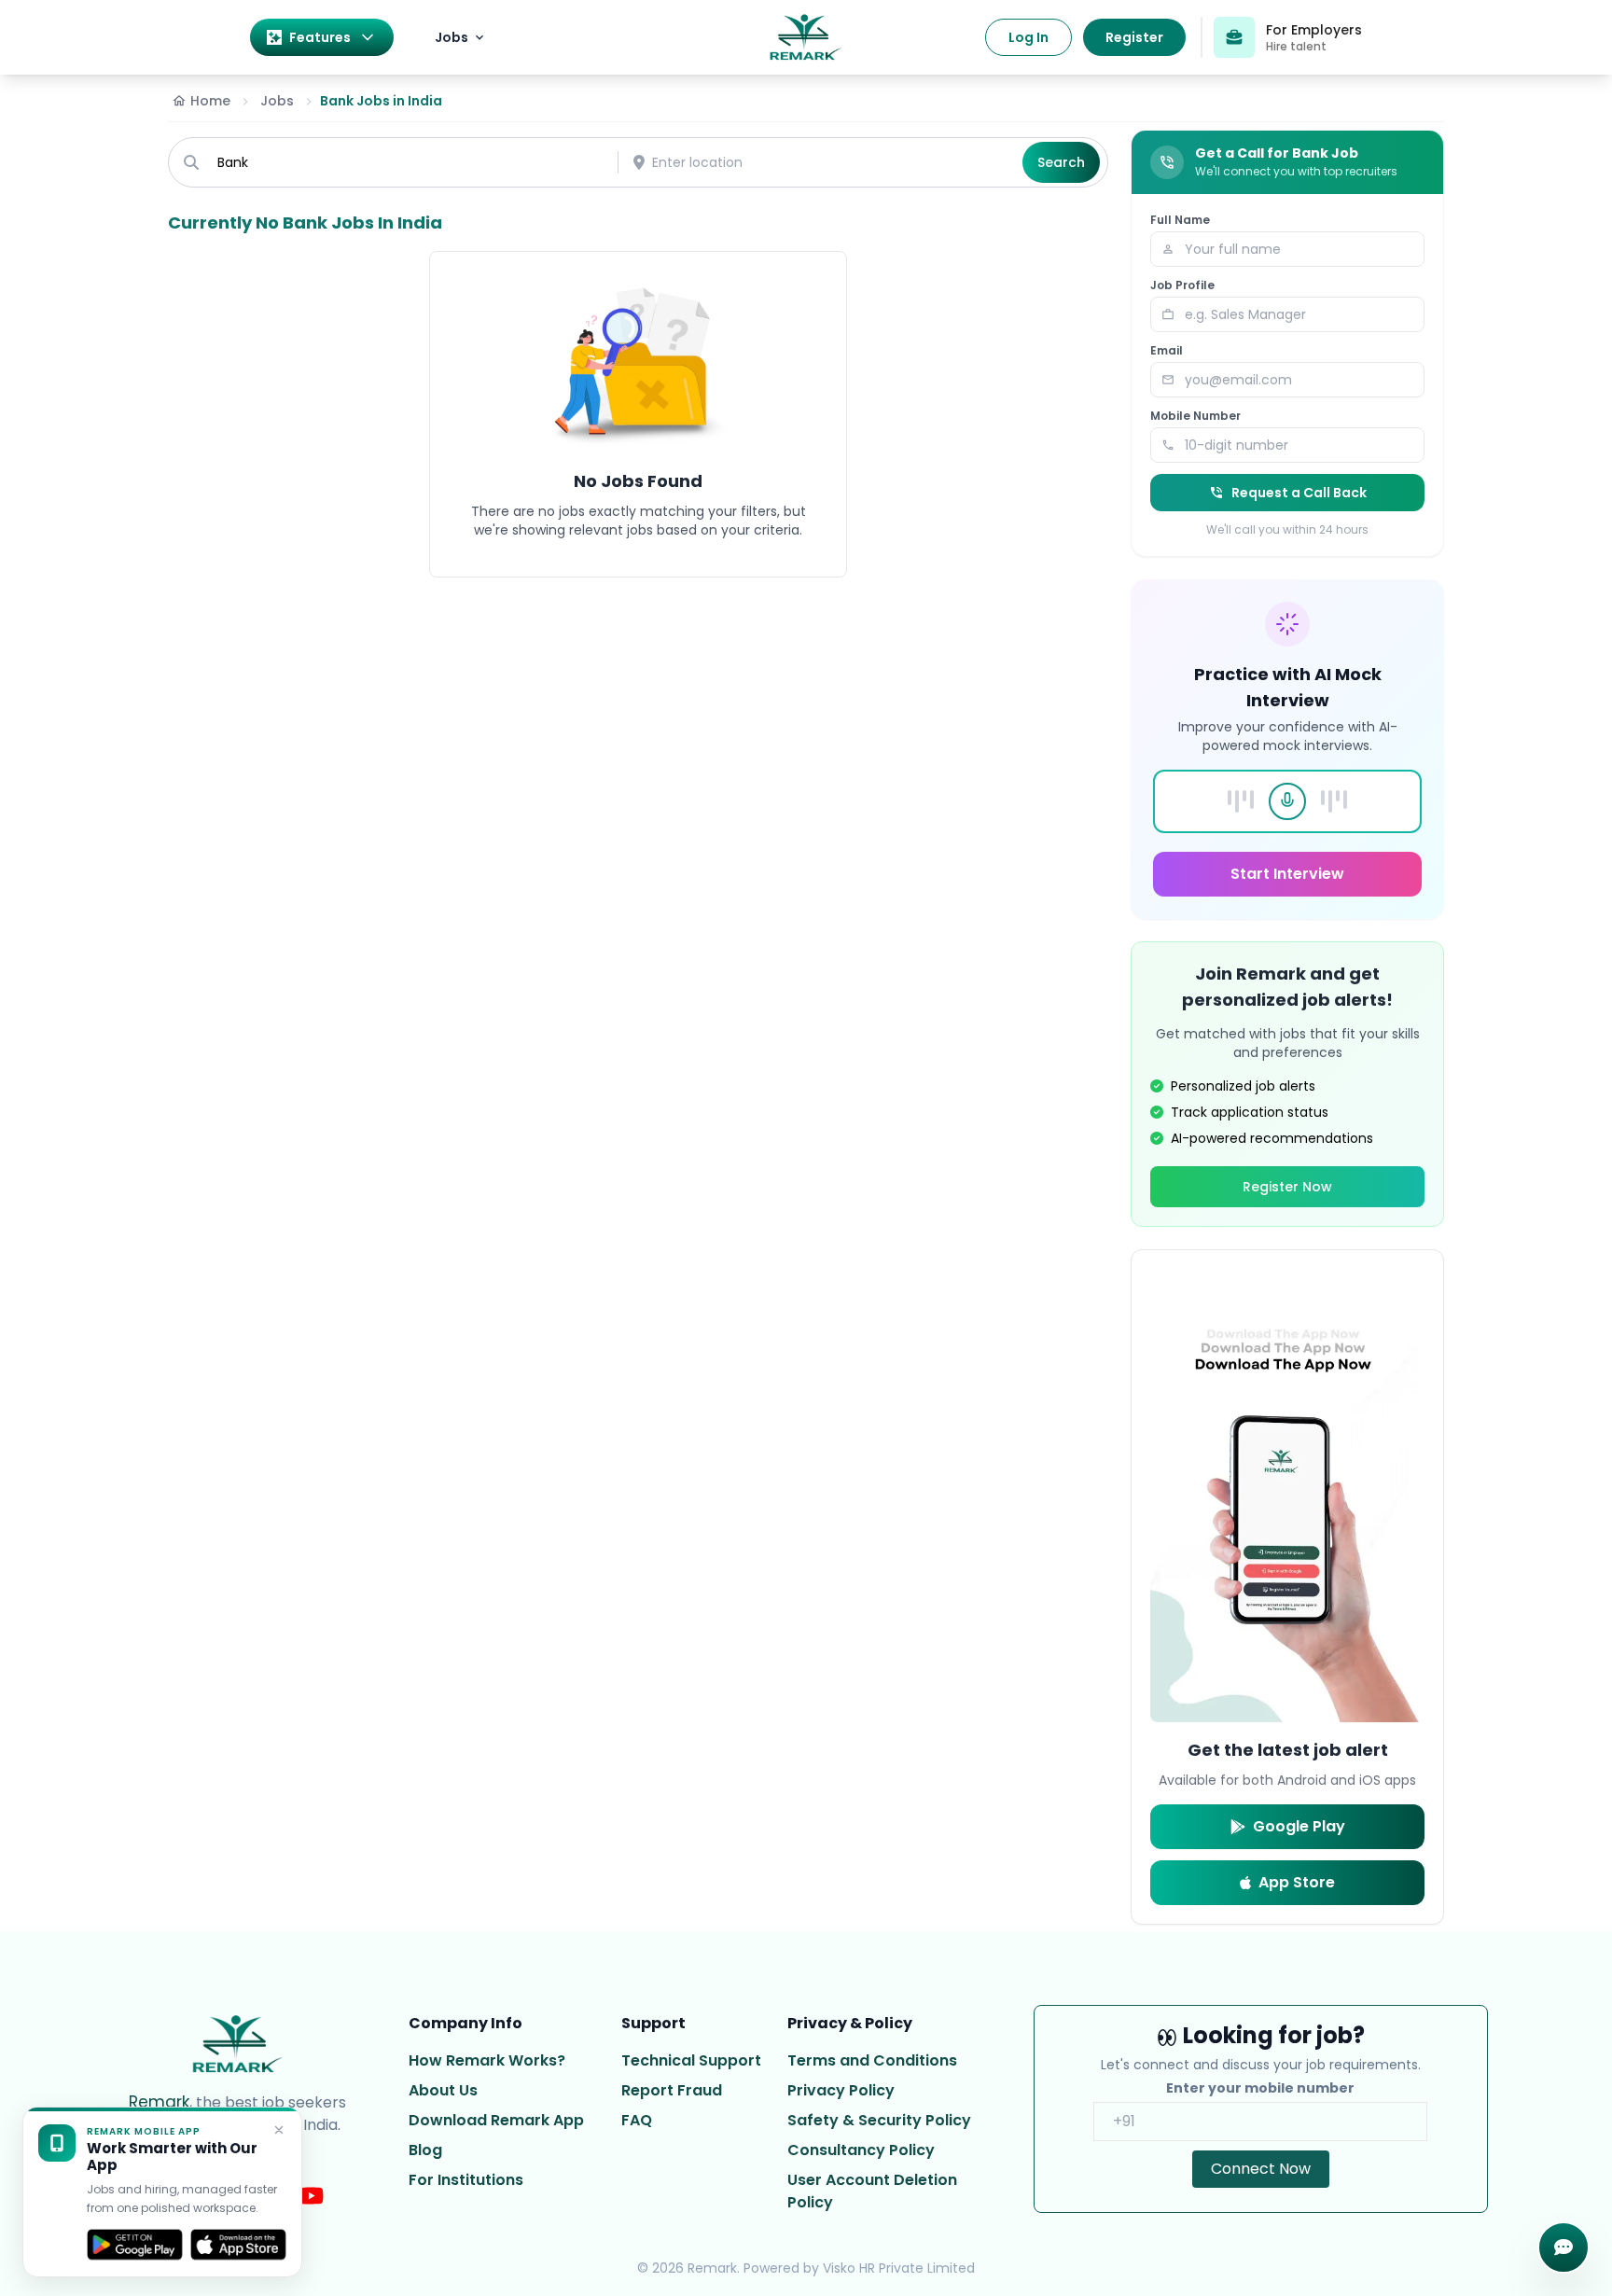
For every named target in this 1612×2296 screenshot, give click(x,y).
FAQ (637, 2120)
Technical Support (691, 2060)
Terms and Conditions (872, 2060)
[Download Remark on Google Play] (135, 2245)
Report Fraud (672, 2090)
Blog (425, 2150)
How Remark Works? (487, 2060)
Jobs (452, 37)
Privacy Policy (841, 2090)
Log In (1028, 37)
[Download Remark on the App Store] (238, 2245)
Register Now (1287, 1187)
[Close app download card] (279, 2130)
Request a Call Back (1299, 493)
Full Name (1180, 220)
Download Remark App (496, 2120)
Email (1167, 351)
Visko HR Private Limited (899, 2268)
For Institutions (466, 2180)
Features (320, 37)
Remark (159, 2102)
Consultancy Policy (861, 2150)
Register (1134, 37)
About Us (443, 2090)
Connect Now (1261, 2169)
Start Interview (1287, 874)
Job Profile (1182, 285)
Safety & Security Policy (879, 2120)
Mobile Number (1195, 416)
